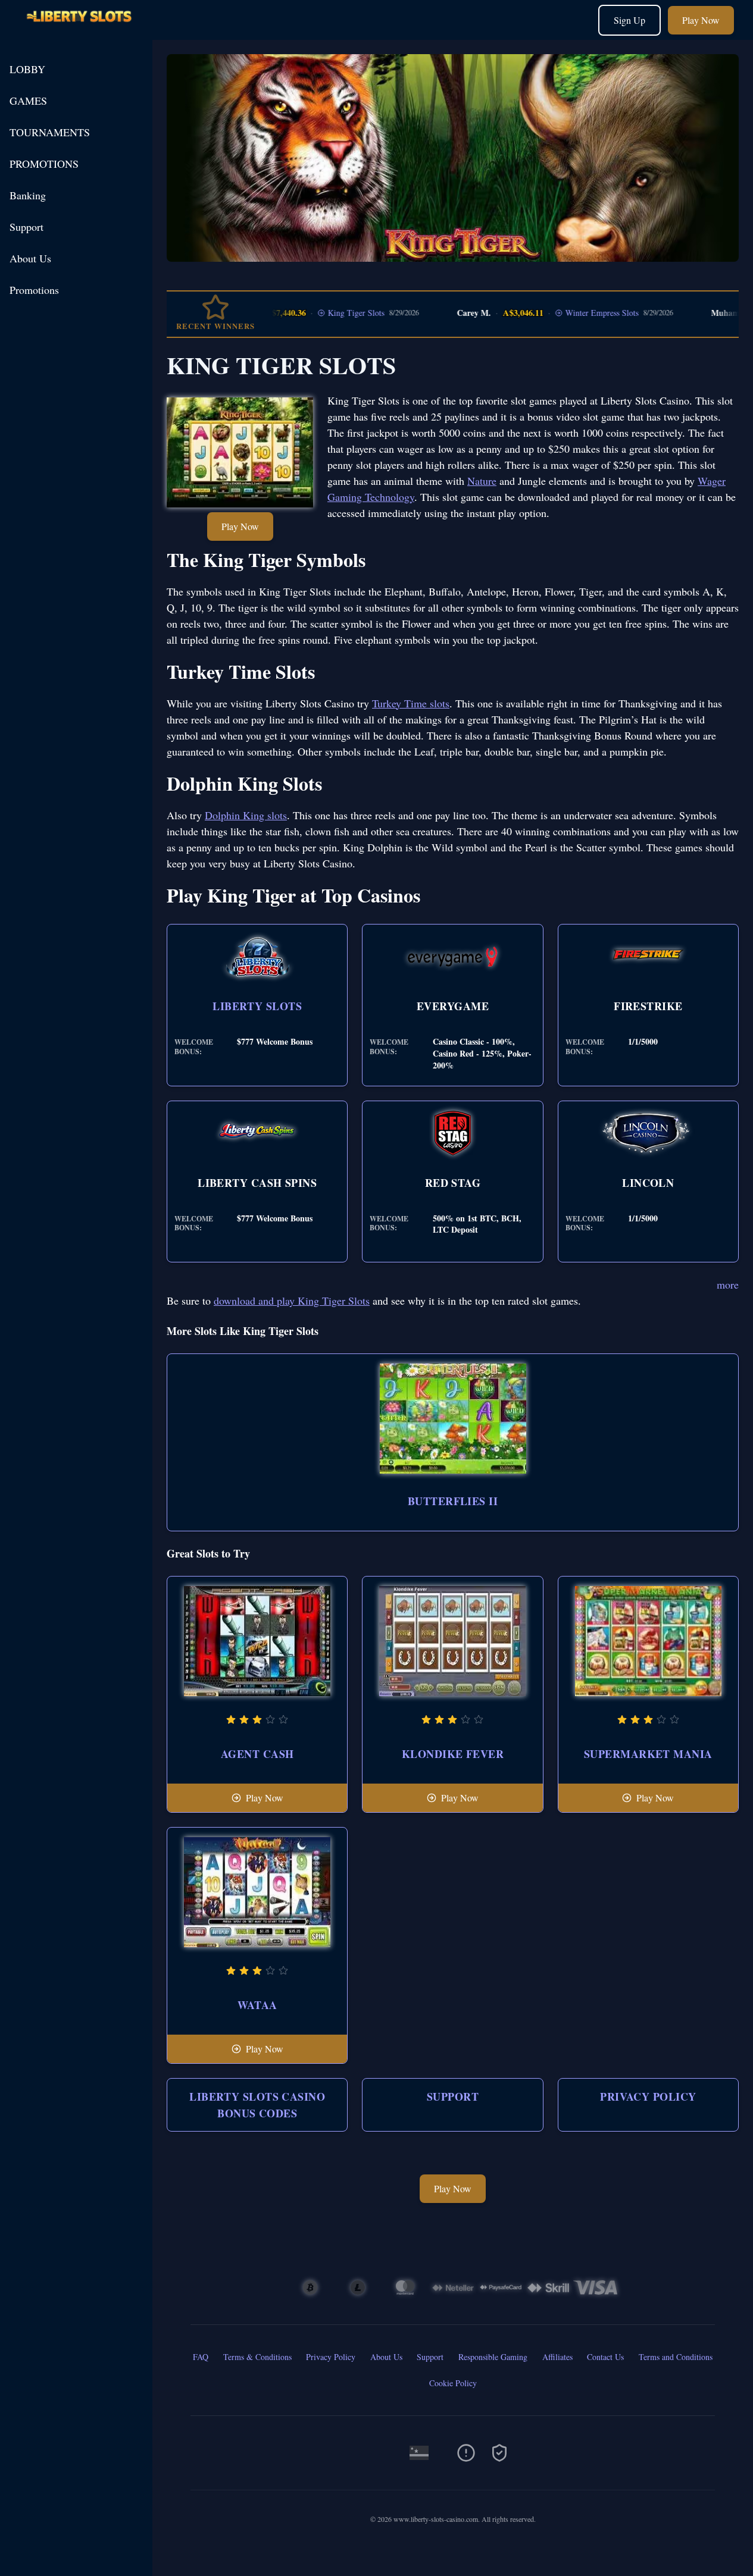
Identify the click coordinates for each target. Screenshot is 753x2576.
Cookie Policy (453, 2383)
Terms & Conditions (257, 2357)
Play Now (701, 20)
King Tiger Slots (316, 313)
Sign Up (629, 20)
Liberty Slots (257, 1006)
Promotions (34, 290)
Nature (482, 481)
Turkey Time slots (411, 703)
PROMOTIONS (44, 164)
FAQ (201, 2357)
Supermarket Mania (648, 1754)
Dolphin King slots (246, 815)
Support (26, 227)
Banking (28, 195)
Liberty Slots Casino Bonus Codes (257, 2105)
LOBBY (27, 69)
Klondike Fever (453, 1754)
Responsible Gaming (493, 2357)
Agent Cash (257, 1754)
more (728, 1284)
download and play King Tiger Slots (292, 1300)
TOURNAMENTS (50, 132)
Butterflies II (453, 1501)
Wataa (257, 2005)
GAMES (28, 101)
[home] (79, 31)
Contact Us (605, 2357)
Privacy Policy (648, 2096)
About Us (30, 258)
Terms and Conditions (676, 2357)
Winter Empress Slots (562, 313)
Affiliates (557, 2357)
